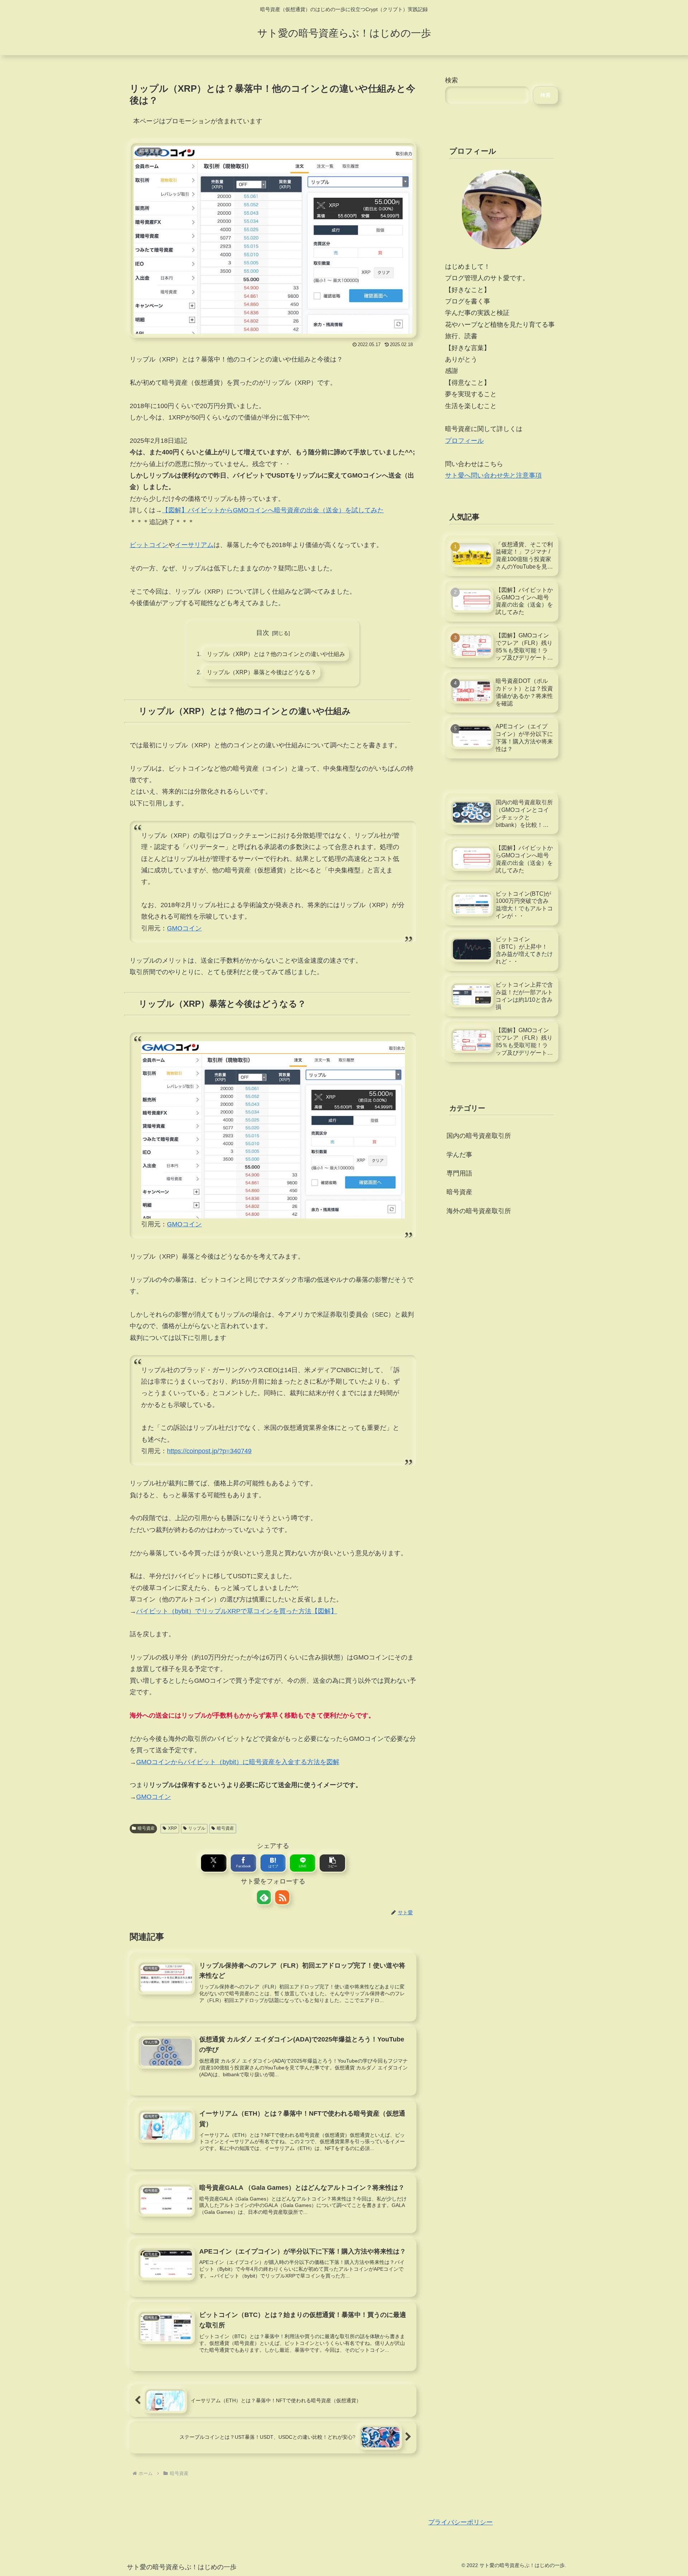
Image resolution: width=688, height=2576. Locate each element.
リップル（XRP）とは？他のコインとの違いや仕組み (276, 654)
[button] (332, 1863)
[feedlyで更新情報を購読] (264, 1897)
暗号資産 (146, 1828)
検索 (451, 80)
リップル (197, 1828)
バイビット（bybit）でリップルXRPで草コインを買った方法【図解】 (237, 1611)
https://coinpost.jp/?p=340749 (209, 1451)
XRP (173, 1828)
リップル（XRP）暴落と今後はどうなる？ (262, 672)
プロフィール (464, 441)
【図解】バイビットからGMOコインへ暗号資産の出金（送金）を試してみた (273, 510)
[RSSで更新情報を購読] (282, 1897)
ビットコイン (149, 545)
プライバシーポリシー (460, 2522)
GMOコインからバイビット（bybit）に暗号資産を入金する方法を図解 (238, 1762)
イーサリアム (194, 545)
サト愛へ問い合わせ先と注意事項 (493, 475)
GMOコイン (184, 928)
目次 (263, 633)
